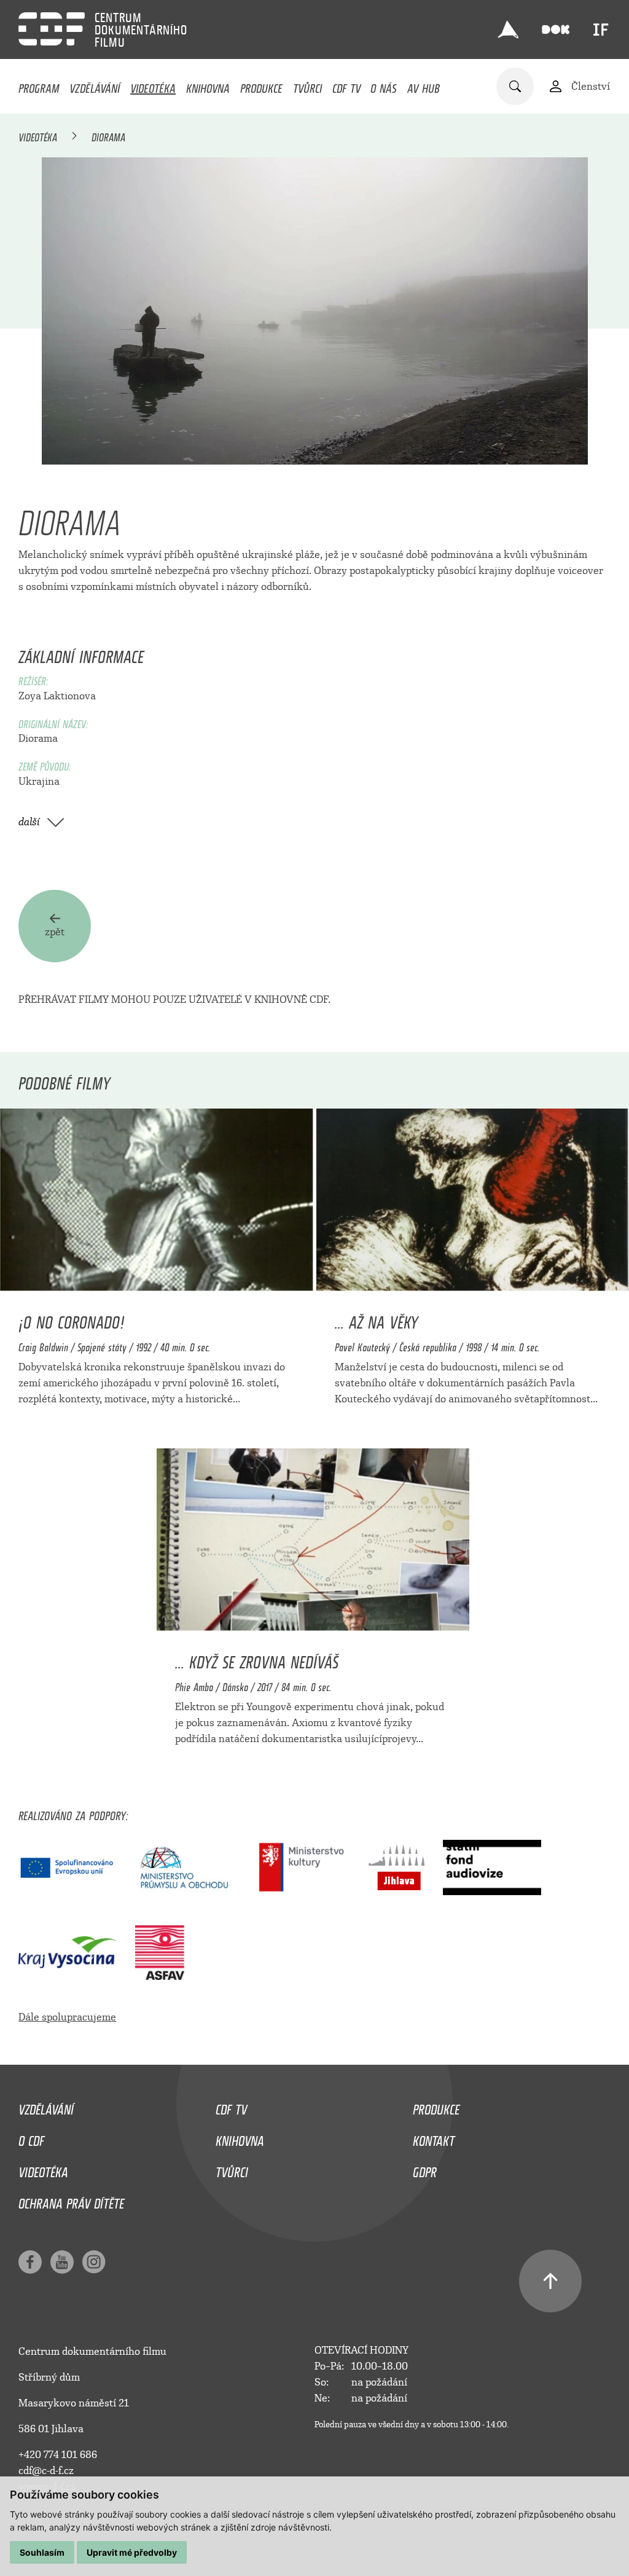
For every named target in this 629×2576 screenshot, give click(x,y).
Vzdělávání (95, 85)
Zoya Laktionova (57, 696)
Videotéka (153, 85)
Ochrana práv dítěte (71, 2201)
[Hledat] (515, 86)
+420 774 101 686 (58, 2455)
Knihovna (208, 85)
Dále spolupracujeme (67, 2017)
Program (39, 85)
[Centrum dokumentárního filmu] (52, 29)
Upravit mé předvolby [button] (132, 2552)
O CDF (31, 2138)
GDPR (425, 2169)
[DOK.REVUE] (556, 30)
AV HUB (424, 85)
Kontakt (434, 2138)
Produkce (261, 85)
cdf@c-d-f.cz (46, 2471)
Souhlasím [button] (42, 2552)
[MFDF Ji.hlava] (509, 29)
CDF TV (346, 85)
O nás (384, 85)
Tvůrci (307, 85)
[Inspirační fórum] (601, 29)
